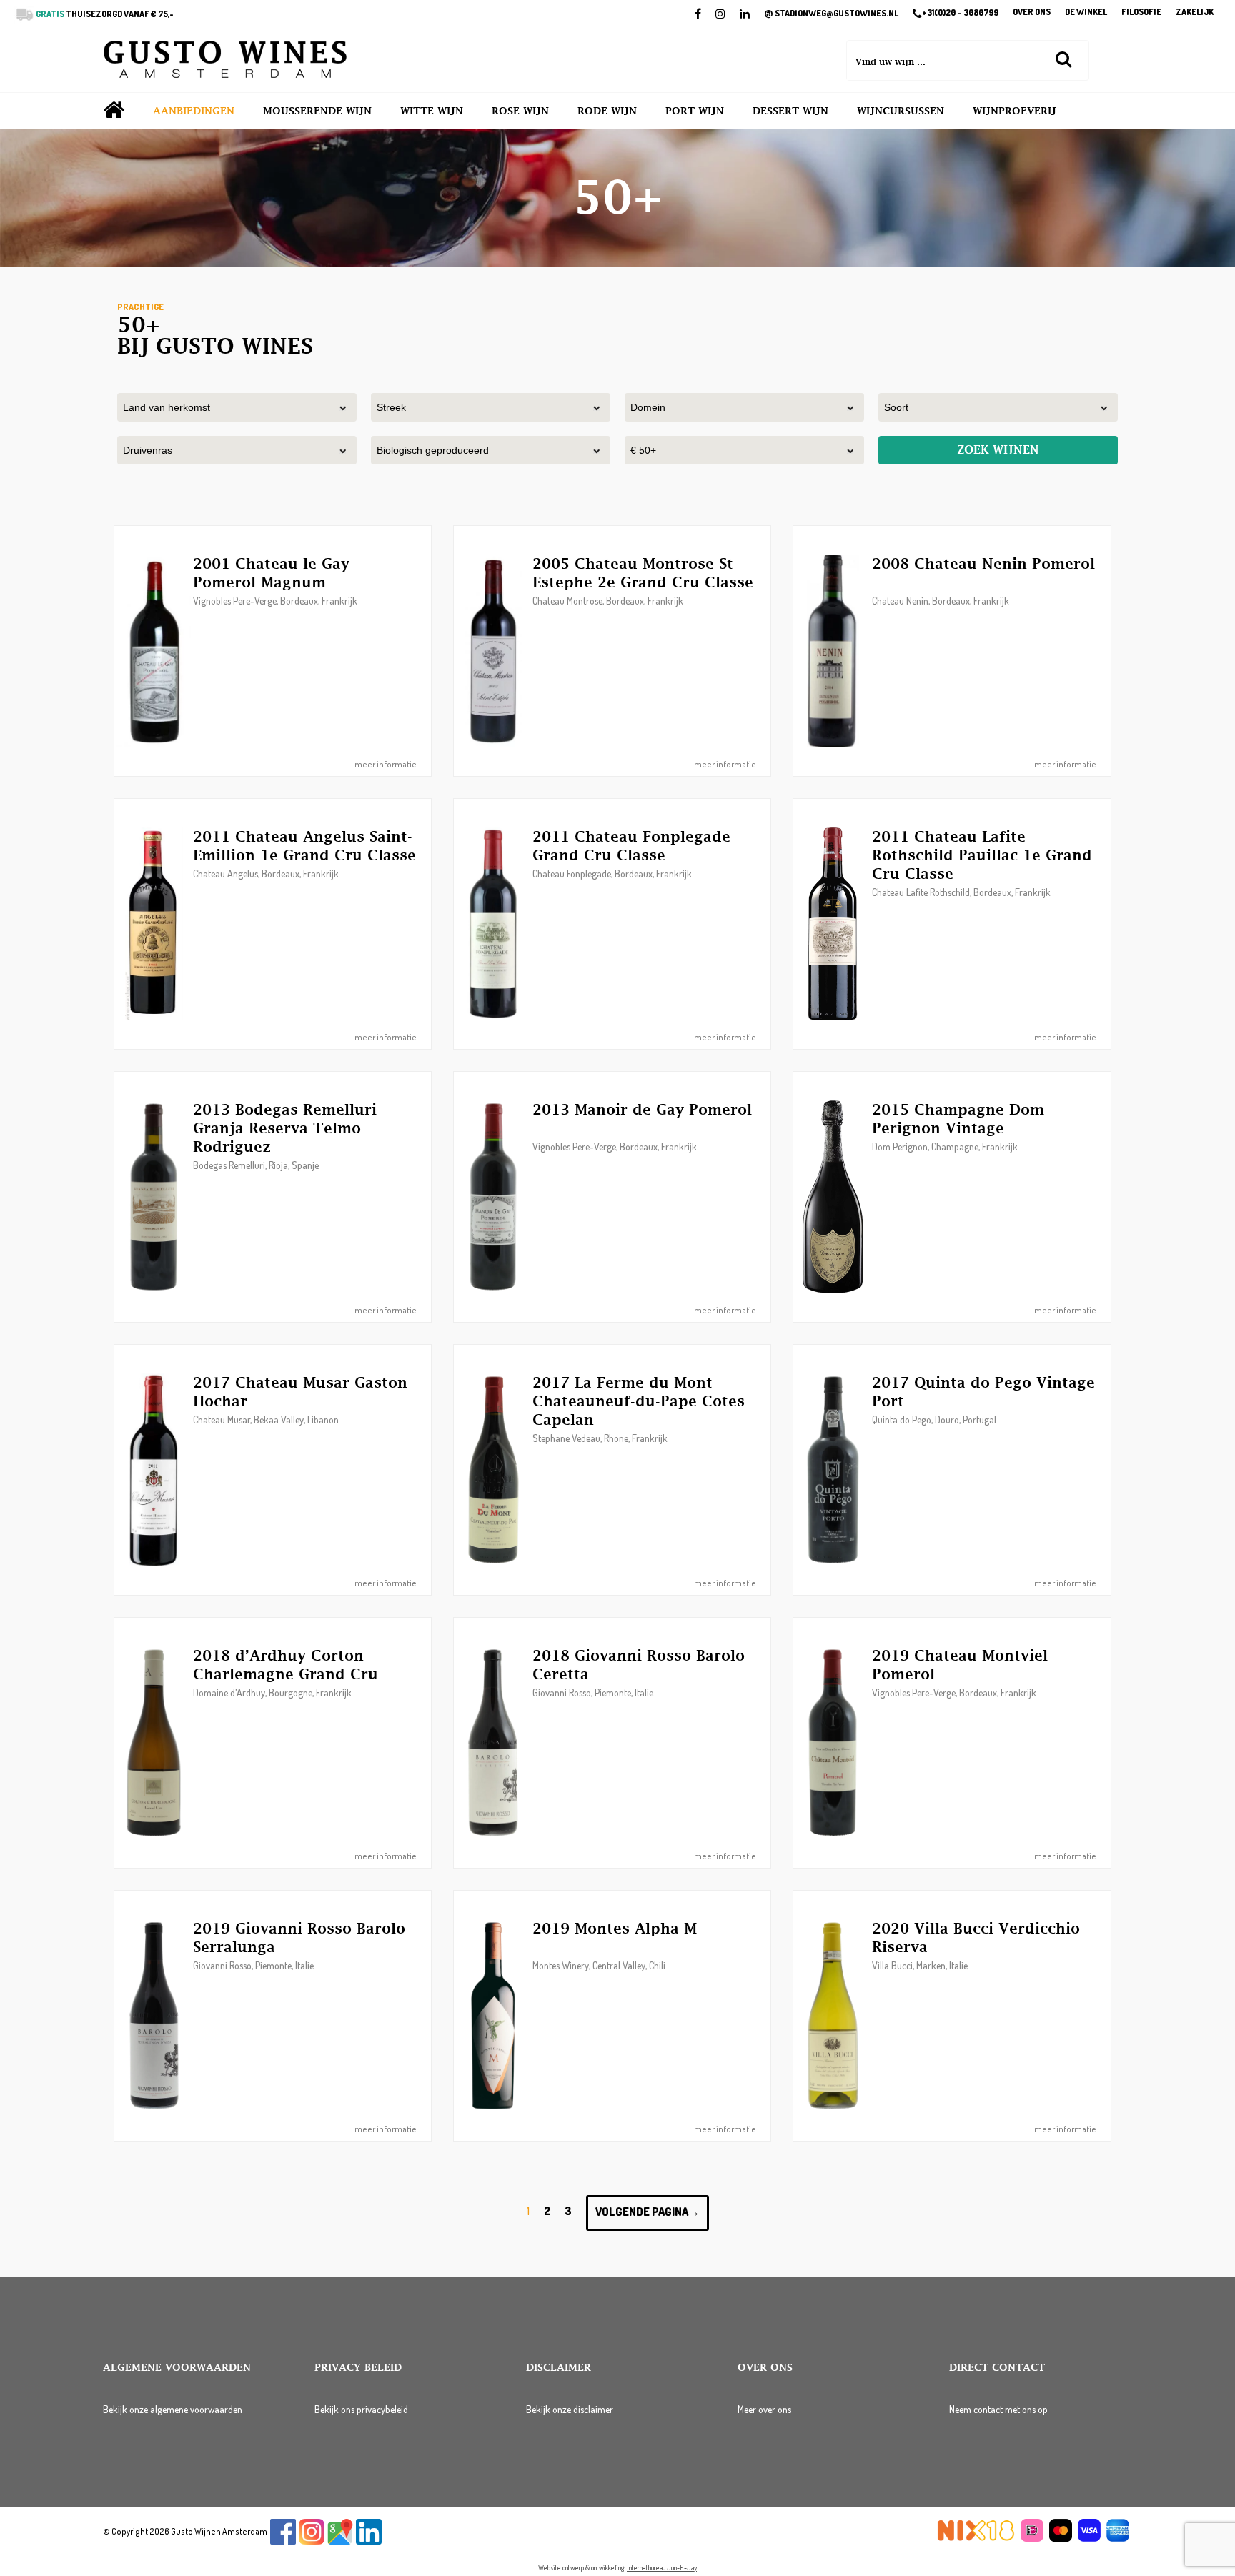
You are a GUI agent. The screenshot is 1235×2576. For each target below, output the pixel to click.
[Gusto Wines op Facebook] (283, 2541)
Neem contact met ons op (998, 2409)
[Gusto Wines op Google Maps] (340, 2541)
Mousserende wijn (317, 111)
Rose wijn (520, 111)
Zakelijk (1195, 13)
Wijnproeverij (1015, 111)
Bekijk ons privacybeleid (361, 2409)
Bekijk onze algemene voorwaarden (173, 2409)
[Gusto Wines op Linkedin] (369, 2541)
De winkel (1086, 13)
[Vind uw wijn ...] (1063, 59)
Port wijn (695, 111)
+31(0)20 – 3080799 (960, 13)
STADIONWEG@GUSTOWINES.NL (831, 14)
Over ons (1032, 13)
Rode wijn (607, 111)
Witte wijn (432, 111)
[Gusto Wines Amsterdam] (225, 61)
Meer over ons (764, 2409)
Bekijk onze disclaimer (570, 2409)
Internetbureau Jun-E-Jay (662, 2567)
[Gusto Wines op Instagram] (312, 2541)
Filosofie (1141, 13)
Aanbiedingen (194, 111)
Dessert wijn (790, 111)
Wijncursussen (901, 111)
